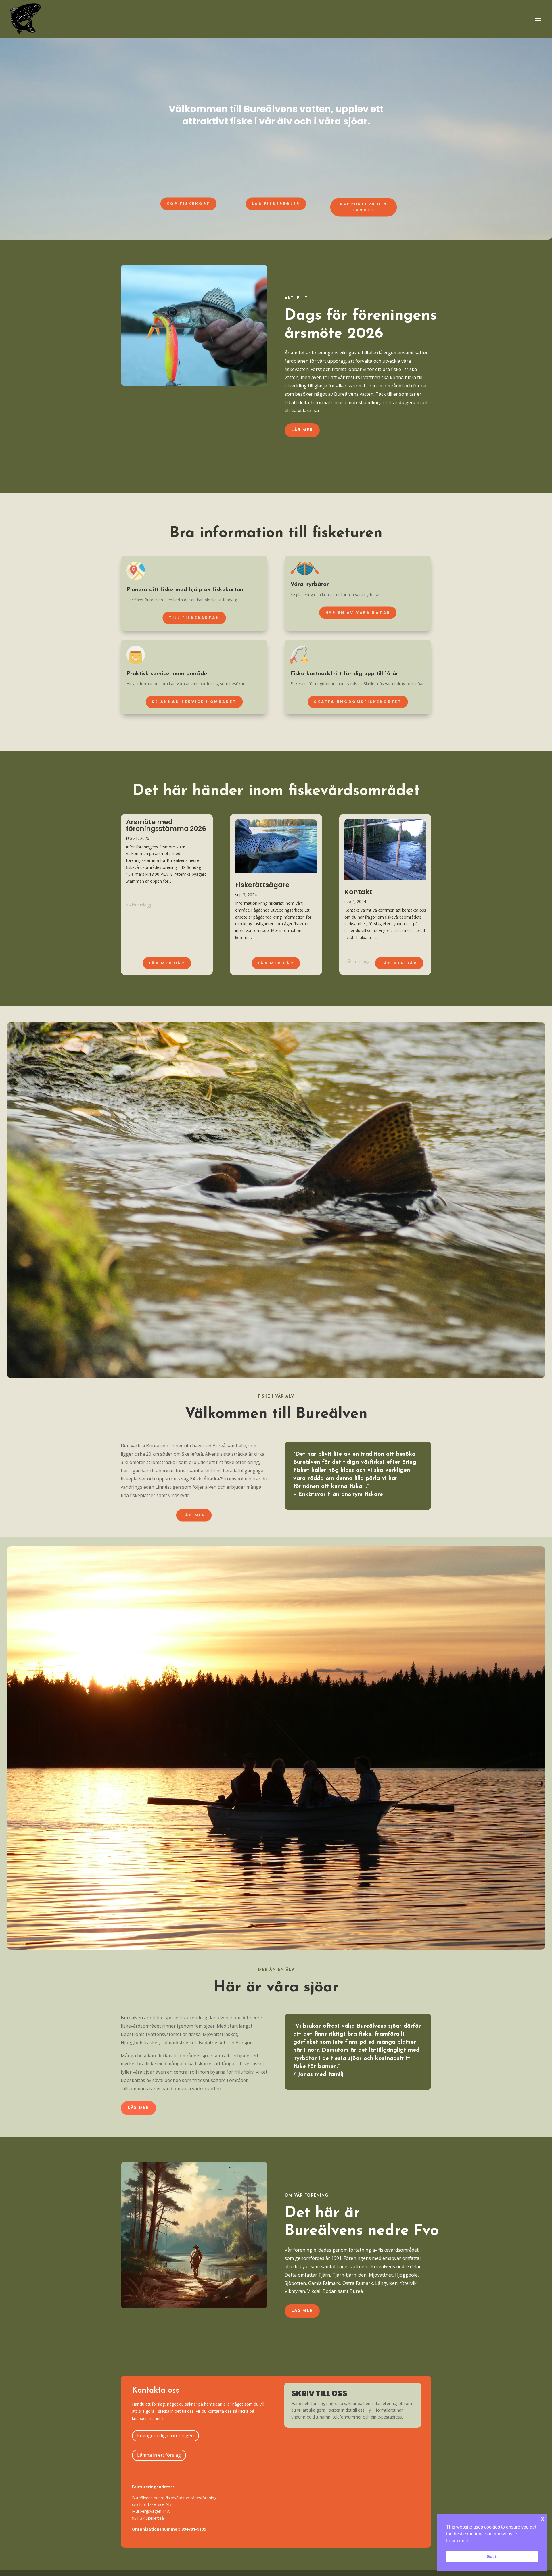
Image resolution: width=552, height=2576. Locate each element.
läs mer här (399, 963)
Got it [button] (492, 2556)
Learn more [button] (458, 2541)
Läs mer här (167, 963)
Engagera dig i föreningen (165, 2435)
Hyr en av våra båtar (358, 612)
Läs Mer (302, 430)
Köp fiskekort (188, 203)
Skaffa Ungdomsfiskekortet (358, 702)
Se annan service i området (194, 702)
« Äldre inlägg (138, 905)
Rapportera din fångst (364, 207)
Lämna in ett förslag (159, 2455)
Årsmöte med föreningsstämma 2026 (166, 825)
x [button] (543, 2519)
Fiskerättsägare (262, 885)
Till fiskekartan (194, 618)
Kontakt (358, 892)
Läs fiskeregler (276, 203)
